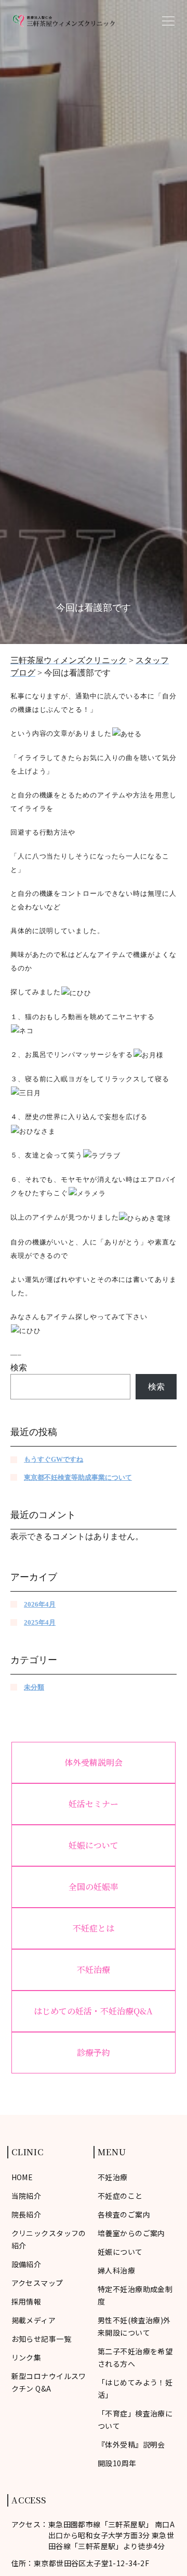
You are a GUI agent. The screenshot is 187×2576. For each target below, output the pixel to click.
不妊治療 (94, 1970)
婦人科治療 (116, 2270)
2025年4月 (40, 1622)
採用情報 (26, 2301)
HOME (22, 2177)
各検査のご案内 (124, 2214)
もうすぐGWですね (54, 1459)
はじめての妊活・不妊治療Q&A (93, 2011)
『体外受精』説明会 (131, 2444)
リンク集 (26, 2357)
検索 (19, 1368)
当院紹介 (26, 2196)
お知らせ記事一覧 (41, 2339)
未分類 (34, 1687)
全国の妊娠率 (94, 1887)
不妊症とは (94, 1928)
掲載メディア (34, 2320)
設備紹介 (26, 2264)
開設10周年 (117, 2463)
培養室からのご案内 (131, 2233)
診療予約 (94, 2052)
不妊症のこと (120, 2196)
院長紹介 (26, 2214)
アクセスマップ (37, 2283)
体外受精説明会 (94, 1762)
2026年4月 (40, 1604)
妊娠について (94, 1845)
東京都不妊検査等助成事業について (78, 1477)
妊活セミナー (94, 1804)
